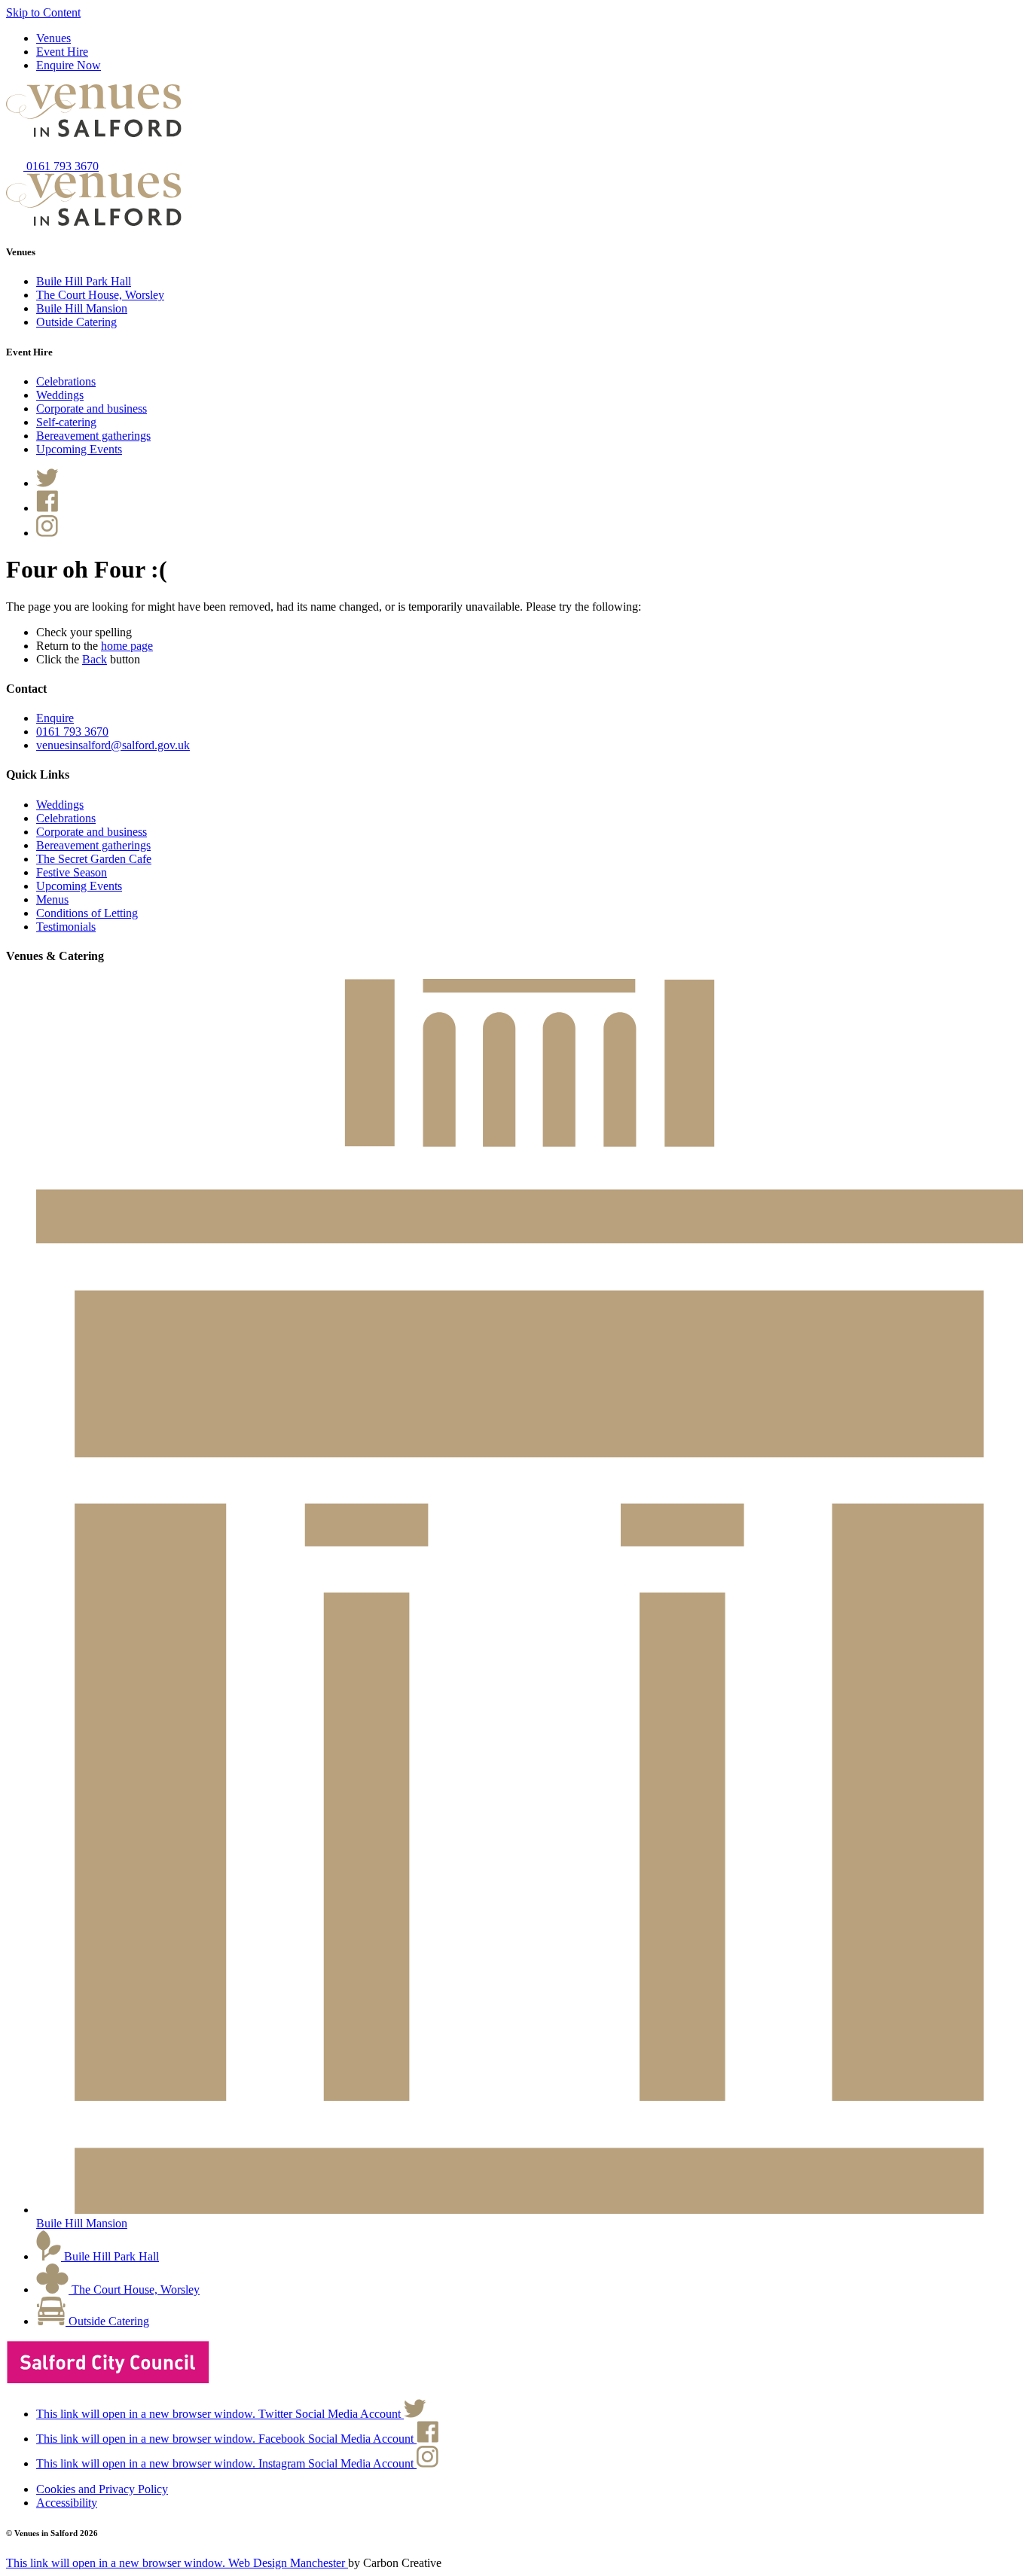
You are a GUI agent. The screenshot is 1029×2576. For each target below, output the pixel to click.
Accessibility (67, 2503)
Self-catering (66, 422)
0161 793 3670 (61, 166)
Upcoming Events (79, 449)
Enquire (55, 718)
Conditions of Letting (87, 913)
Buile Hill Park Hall (84, 281)
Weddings (60, 395)
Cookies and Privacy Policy (102, 2489)
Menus (52, 899)
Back (95, 659)
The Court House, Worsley (100, 295)
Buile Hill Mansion (82, 308)
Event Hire (62, 52)
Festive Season (72, 872)
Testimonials (66, 927)
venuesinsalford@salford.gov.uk (113, 745)
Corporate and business (92, 409)
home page (127, 646)
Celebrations (66, 381)
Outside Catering (76, 322)
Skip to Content (43, 12)
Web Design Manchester (177, 2563)
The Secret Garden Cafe (94, 859)
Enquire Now (69, 65)
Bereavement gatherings (93, 436)
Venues (53, 38)
